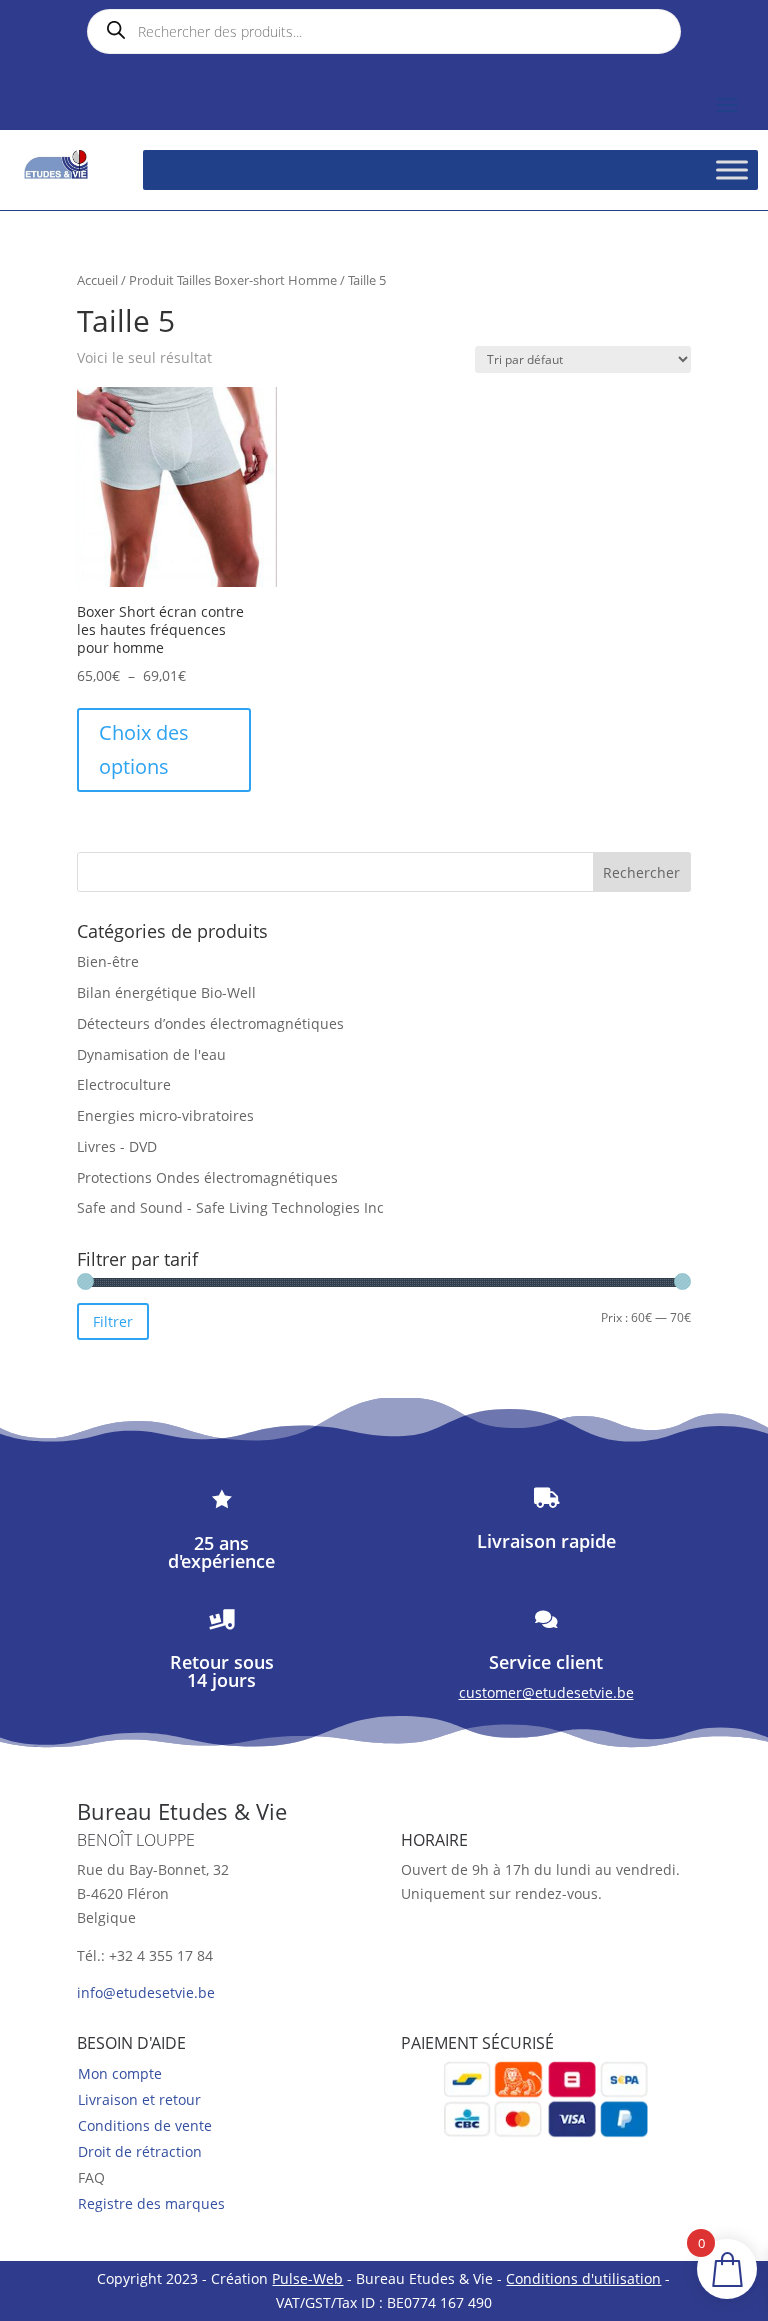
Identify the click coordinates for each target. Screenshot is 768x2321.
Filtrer (113, 1321)
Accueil (97, 280)
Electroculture (124, 1084)
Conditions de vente (145, 2125)
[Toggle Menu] (732, 169)
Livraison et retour (139, 2099)
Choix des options (144, 749)
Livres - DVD (117, 1146)
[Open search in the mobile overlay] (384, 31)
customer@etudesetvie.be (546, 1692)
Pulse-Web (307, 2278)
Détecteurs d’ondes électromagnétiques (210, 1023)
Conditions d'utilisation (583, 2278)
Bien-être (108, 961)
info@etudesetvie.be (146, 1992)
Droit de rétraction (140, 2151)
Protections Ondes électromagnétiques (207, 1177)
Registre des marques (151, 2203)
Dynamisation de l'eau (151, 1054)
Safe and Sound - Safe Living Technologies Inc (230, 1207)
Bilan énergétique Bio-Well (166, 992)
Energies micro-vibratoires (165, 1115)
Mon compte (120, 2073)
